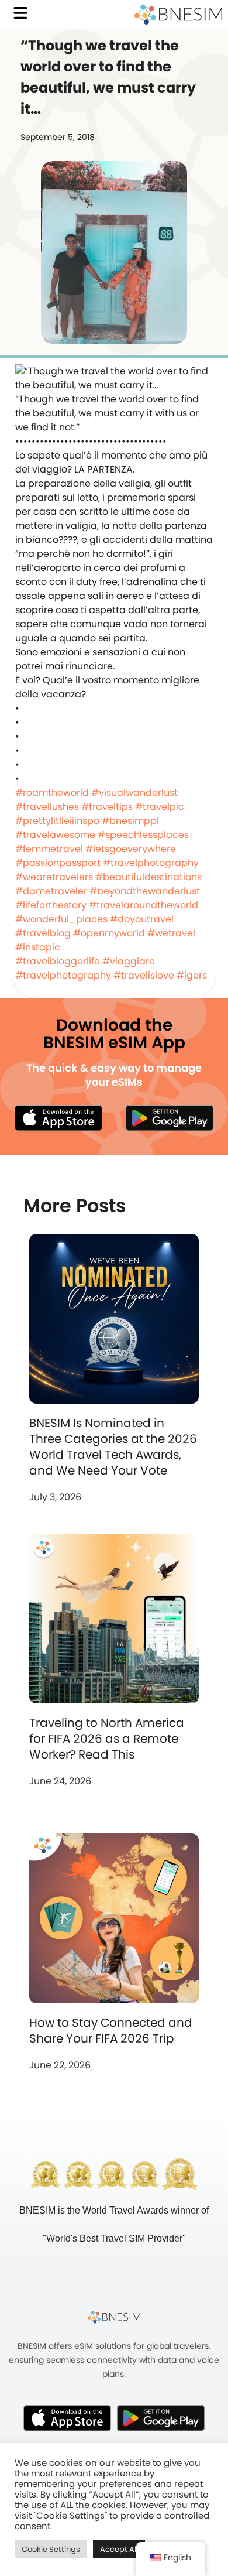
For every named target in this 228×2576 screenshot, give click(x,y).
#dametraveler (51, 891)
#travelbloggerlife (58, 961)
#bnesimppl (130, 821)
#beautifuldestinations (148, 877)
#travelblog (43, 933)
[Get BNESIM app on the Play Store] (170, 1118)
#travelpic (160, 807)
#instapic (38, 947)
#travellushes (47, 807)
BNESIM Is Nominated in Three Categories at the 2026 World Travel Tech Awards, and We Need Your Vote (113, 1447)
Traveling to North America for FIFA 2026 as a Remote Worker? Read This (107, 1739)
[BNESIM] (114, 2317)
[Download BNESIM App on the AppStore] (67, 2418)
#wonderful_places (61, 919)
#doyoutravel (142, 919)
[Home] (178, 15)
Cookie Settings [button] (51, 2549)
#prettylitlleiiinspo (57, 821)
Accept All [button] (119, 2549)
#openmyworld (109, 933)
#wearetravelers (54, 877)
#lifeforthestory (51, 905)
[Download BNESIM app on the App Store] (58, 1118)
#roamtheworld (52, 793)
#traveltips (107, 807)
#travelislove (144, 975)
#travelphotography (151, 863)
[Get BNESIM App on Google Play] (161, 2418)
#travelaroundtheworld (144, 905)
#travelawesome (55, 835)
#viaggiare (129, 961)
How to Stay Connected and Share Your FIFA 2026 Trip (111, 2031)
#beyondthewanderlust (145, 891)
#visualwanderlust (134, 793)
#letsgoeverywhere (131, 849)
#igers (192, 975)
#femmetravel (49, 849)
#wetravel (171, 933)
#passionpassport (58, 863)
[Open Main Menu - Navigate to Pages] (20, 13)
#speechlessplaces (143, 835)
